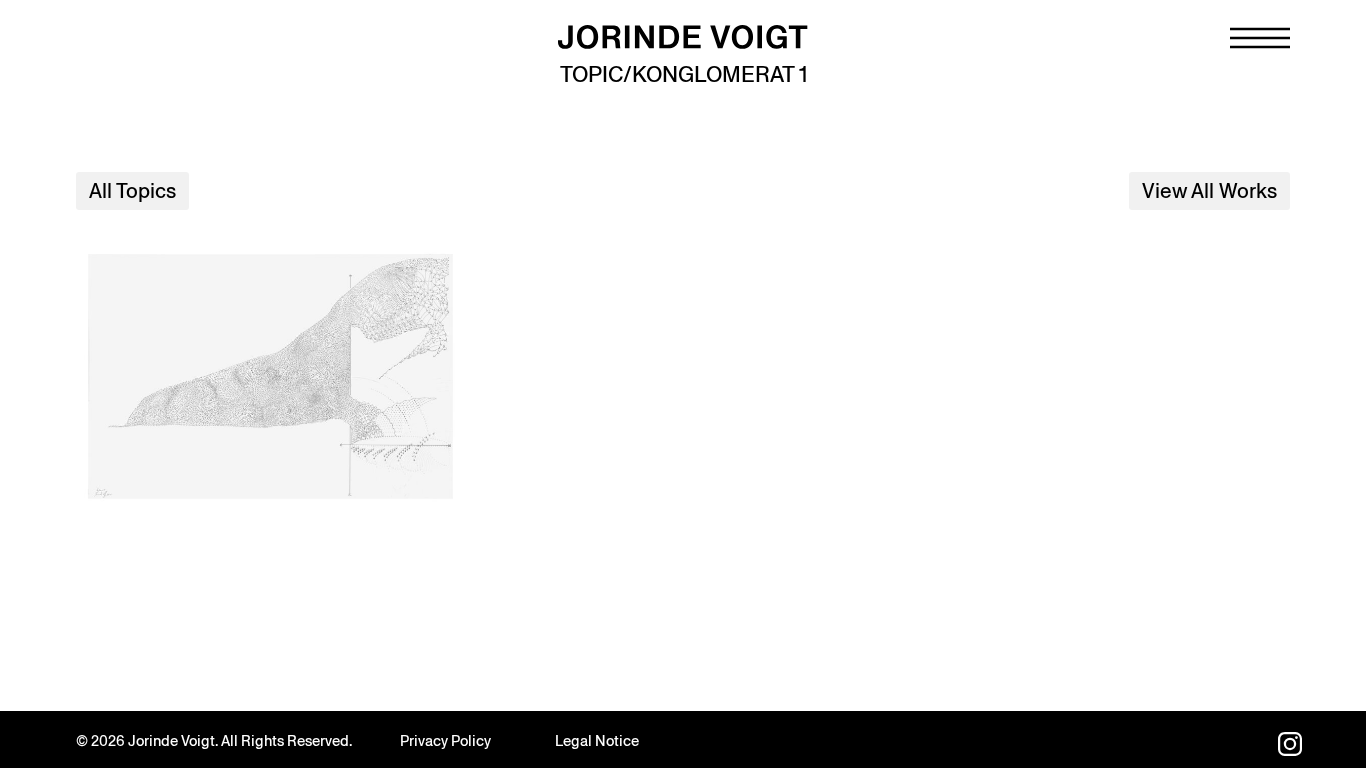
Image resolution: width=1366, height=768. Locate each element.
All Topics (132, 191)
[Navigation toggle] (1260, 38)
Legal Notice (597, 741)
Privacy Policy (445, 741)
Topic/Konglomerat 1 (683, 74)
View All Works (1209, 191)
